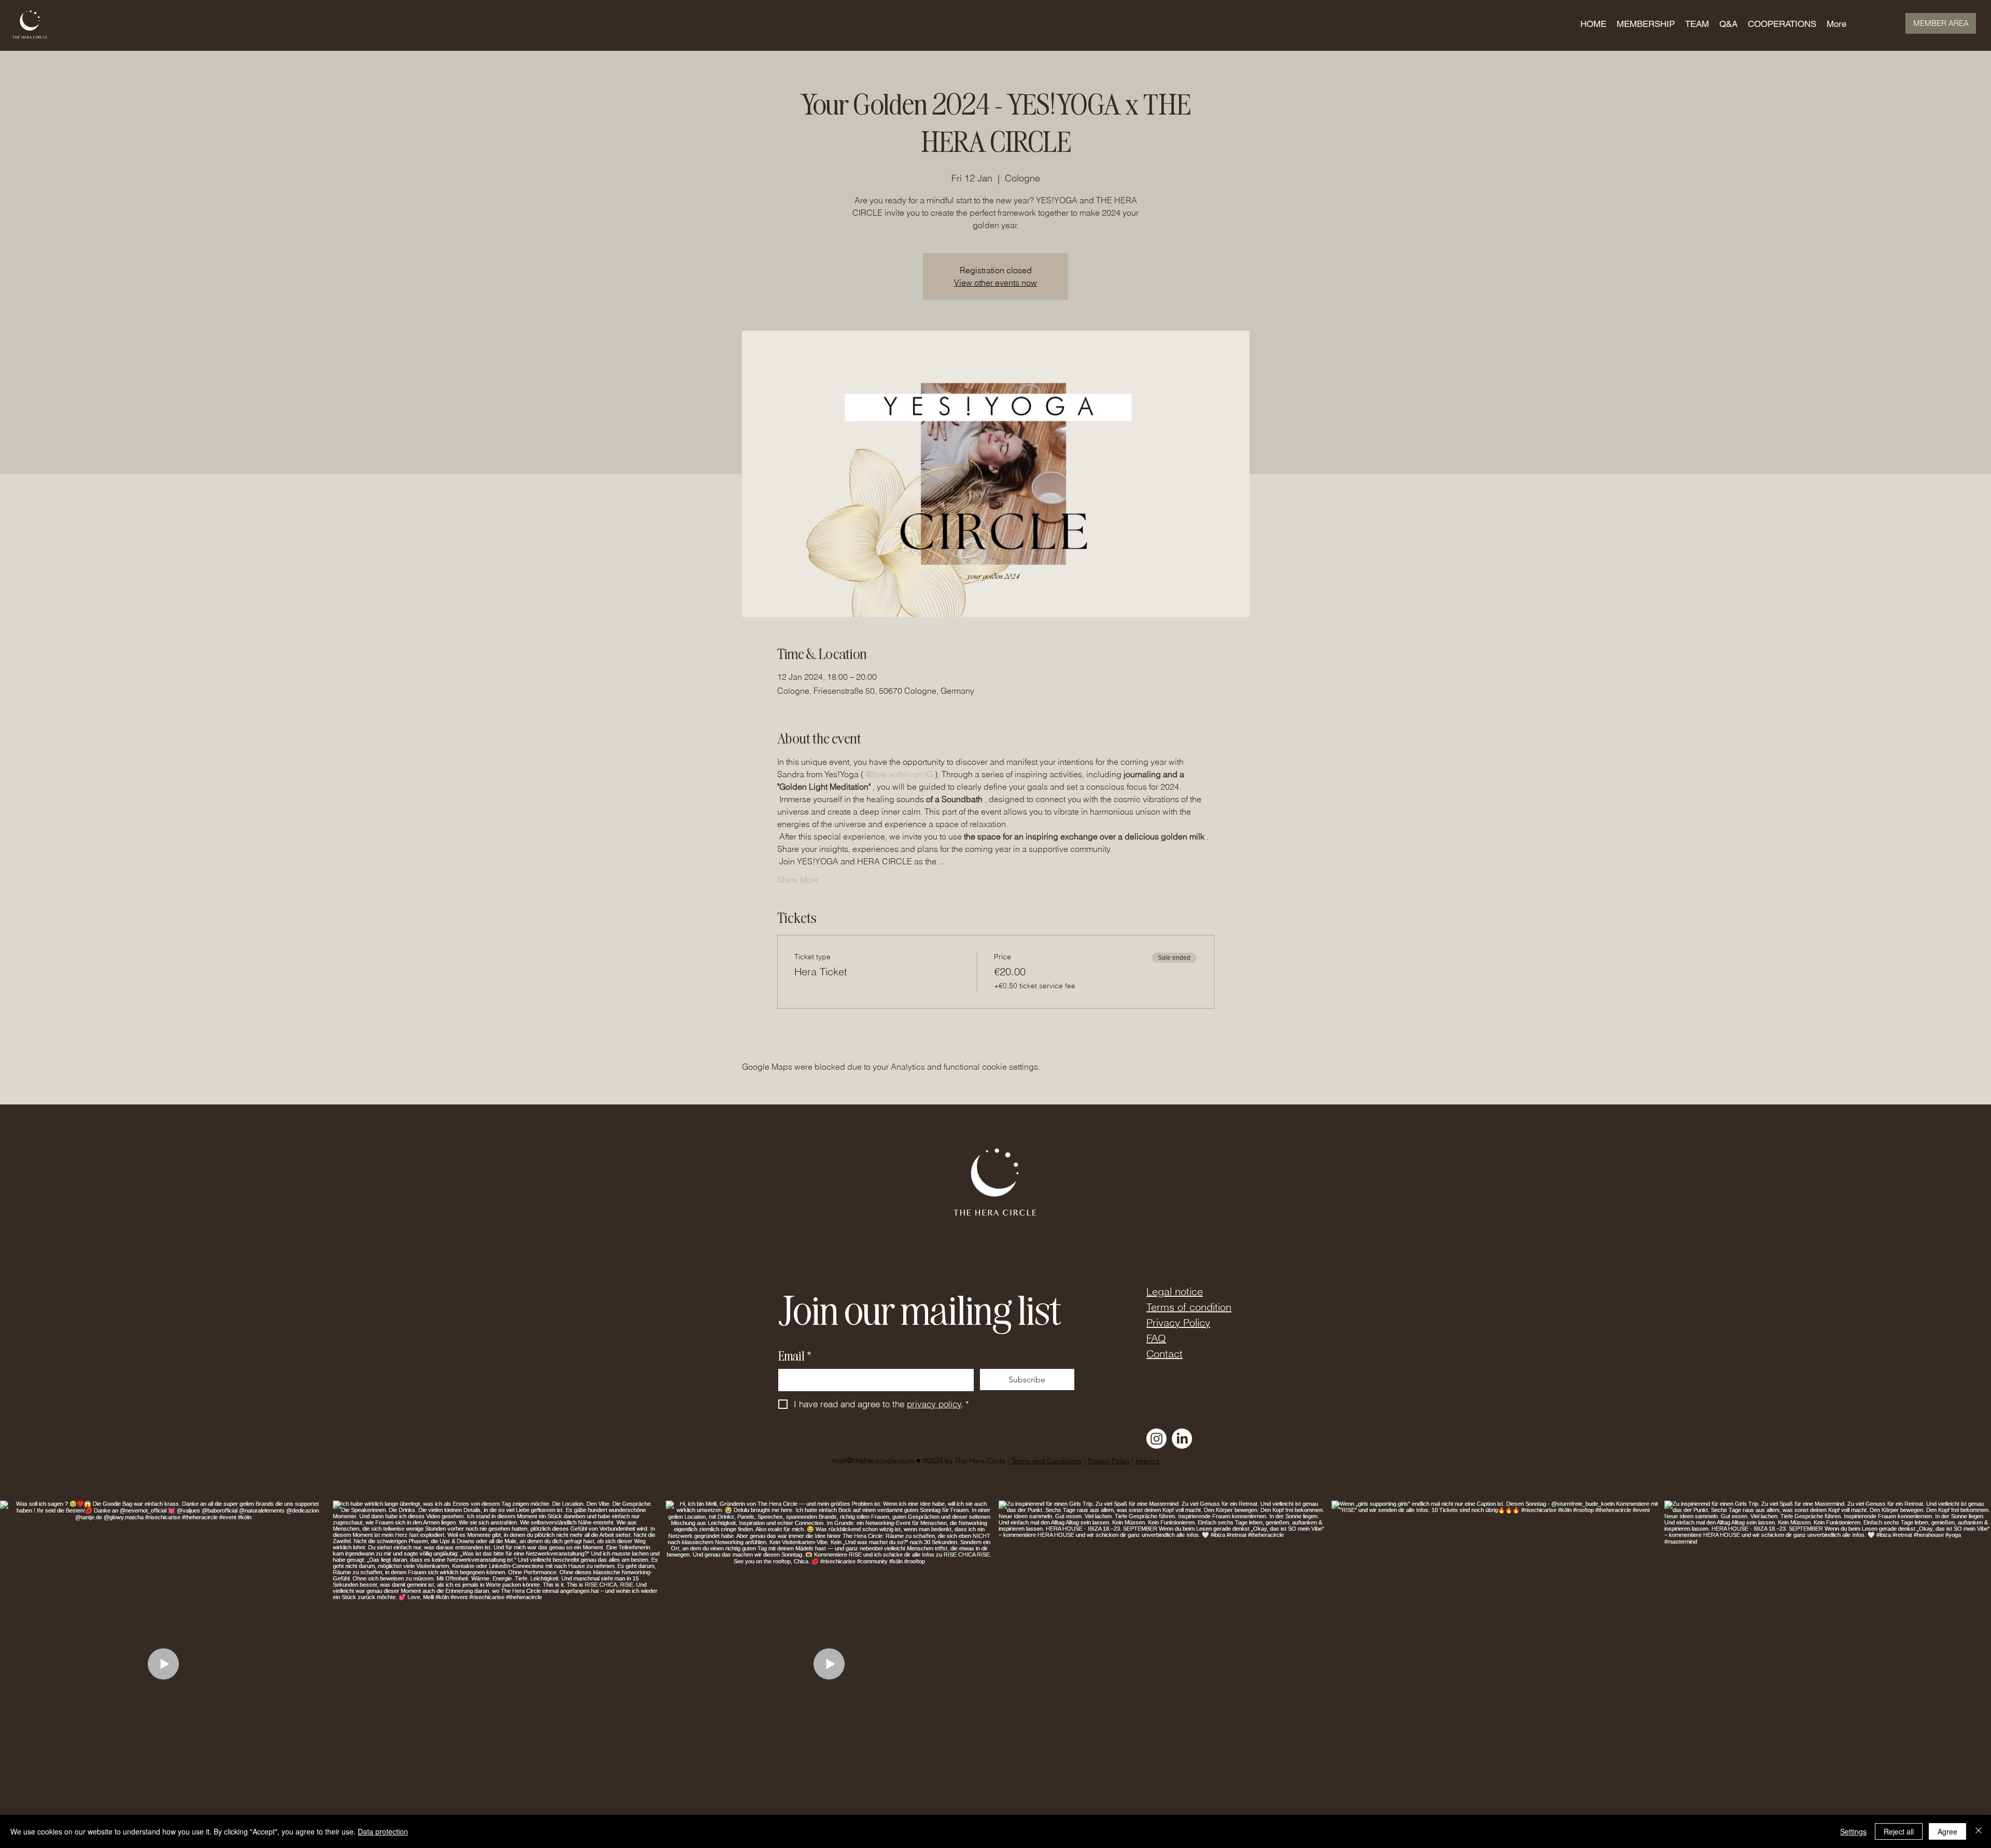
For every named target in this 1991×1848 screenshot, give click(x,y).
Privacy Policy (1178, 1322)
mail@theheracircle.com (873, 1460)
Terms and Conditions (1047, 1461)
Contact (1165, 1354)
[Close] (1979, 1831)
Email (795, 1356)
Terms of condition (1189, 1307)
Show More (798, 879)
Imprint (1147, 1461)
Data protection (383, 1831)
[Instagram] (1156, 1439)
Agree (1947, 1831)
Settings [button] (1853, 1831)
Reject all (1899, 1831)
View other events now (995, 283)
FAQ (1156, 1338)
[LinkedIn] (1182, 1439)
